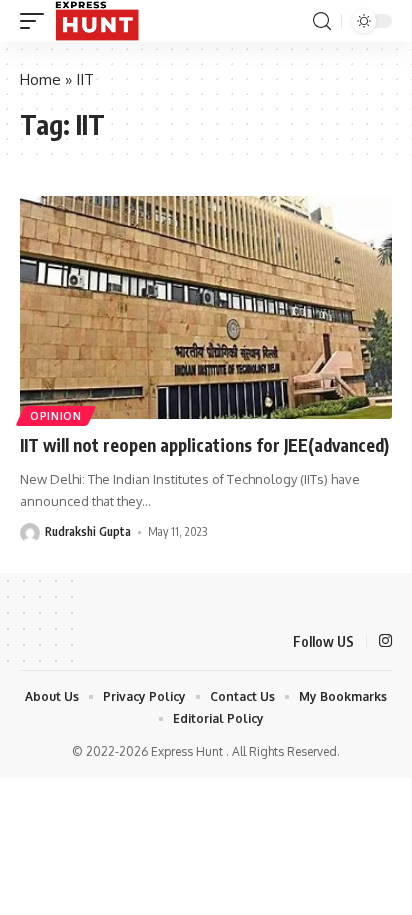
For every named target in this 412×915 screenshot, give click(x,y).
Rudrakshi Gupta (88, 531)
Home (40, 79)
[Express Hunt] (97, 21)
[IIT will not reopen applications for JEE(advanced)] (206, 307)
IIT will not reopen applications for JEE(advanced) (204, 445)
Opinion (56, 416)
